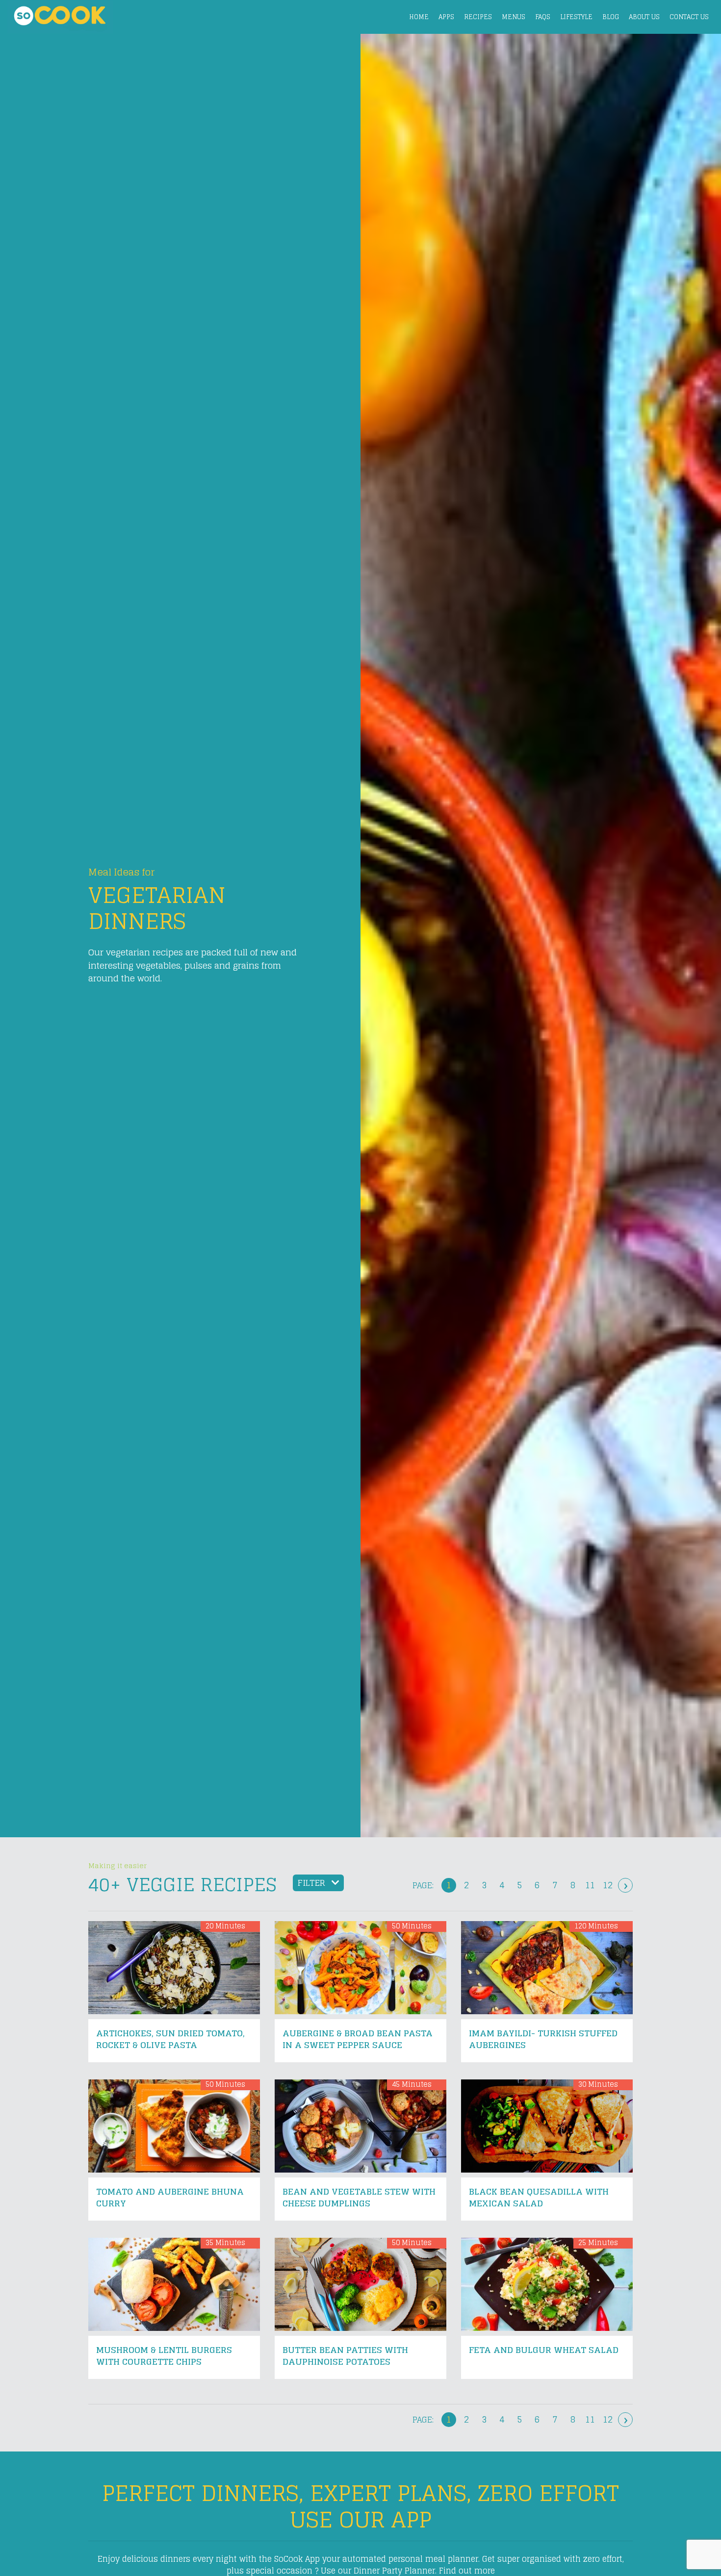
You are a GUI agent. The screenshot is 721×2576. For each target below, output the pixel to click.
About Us (644, 17)
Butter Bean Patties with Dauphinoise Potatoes (345, 2356)
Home (419, 17)
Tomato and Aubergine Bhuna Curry (170, 2197)
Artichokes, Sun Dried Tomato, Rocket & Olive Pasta (170, 2039)
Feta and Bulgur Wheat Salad (544, 2350)
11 (590, 1885)
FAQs (543, 17)
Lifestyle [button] (576, 17)
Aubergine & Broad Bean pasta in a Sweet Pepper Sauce (358, 2039)
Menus (514, 17)
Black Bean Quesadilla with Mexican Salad (539, 2197)
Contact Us (689, 17)
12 (608, 1885)
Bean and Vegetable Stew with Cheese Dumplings (359, 2197)
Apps (446, 17)
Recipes (478, 17)
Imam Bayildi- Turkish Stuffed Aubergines (543, 2039)
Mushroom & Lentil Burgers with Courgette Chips (164, 2356)
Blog (611, 17)
